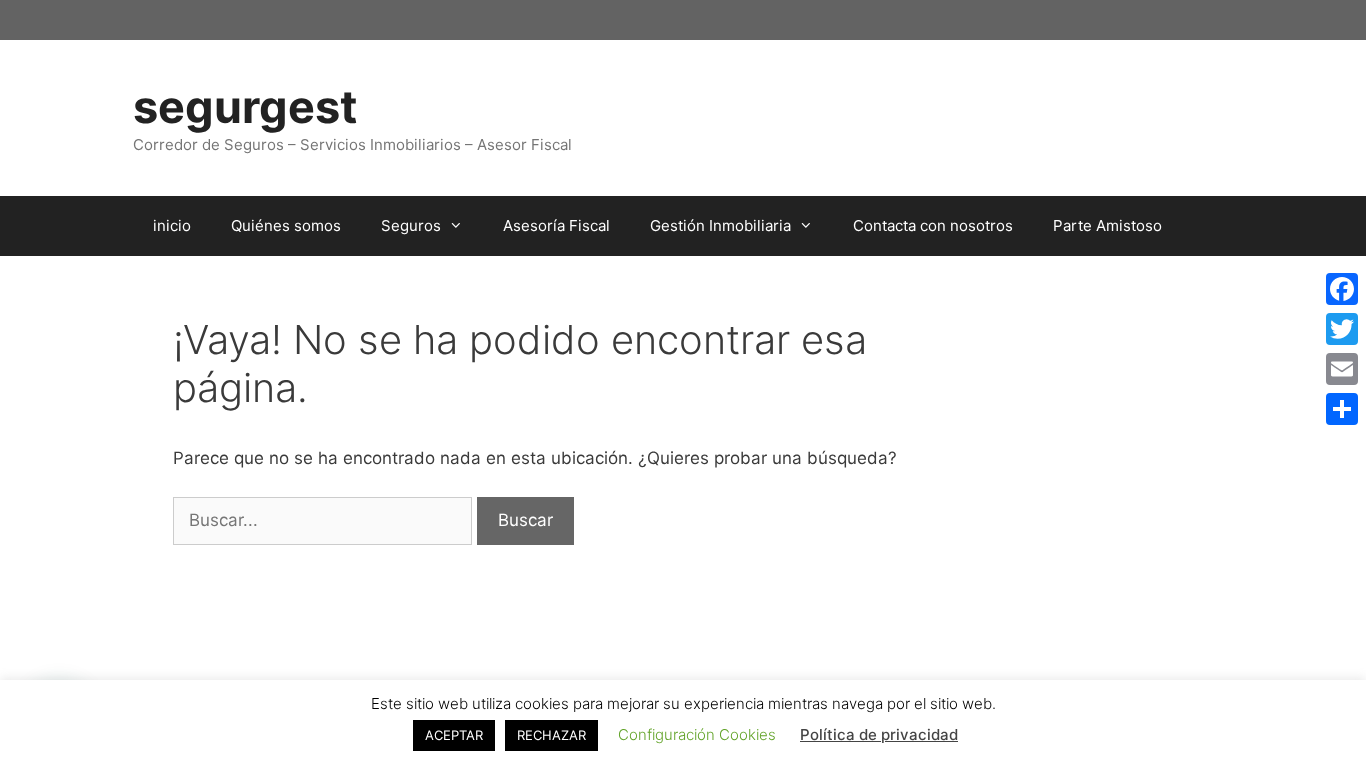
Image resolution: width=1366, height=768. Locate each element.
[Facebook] (1342, 289)
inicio (172, 225)
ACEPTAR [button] (454, 735)
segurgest (245, 106)
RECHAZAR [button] (551, 735)
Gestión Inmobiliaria (720, 225)
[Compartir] (1342, 409)
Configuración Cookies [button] (697, 734)
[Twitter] (1342, 329)
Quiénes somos (286, 225)
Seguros (411, 225)
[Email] (1342, 369)
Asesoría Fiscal (556, 225)
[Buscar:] (325, 520)
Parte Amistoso (1107, 225)
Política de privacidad (879, 734)
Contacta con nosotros (933, 225)
